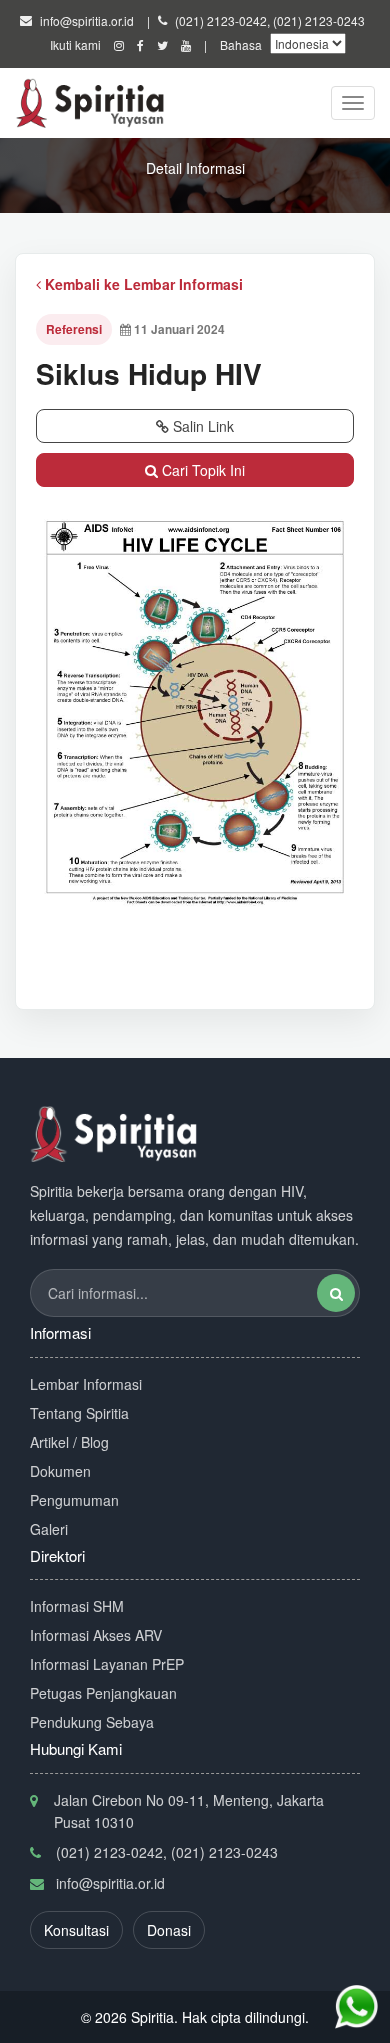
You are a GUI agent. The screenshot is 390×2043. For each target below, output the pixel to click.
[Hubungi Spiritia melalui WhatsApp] (356, 2007)
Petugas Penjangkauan (103, 1693)
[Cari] (336, 1293)
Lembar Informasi (86, 1384)
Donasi (169, 1930)
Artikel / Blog (69, 1442)
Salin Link (201, 426)
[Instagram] (119, 45)
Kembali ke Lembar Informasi (142, 284)
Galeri (49, 1529)
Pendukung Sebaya (92, 1722)
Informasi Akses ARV (96, 1635)
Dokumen (60, 1471)
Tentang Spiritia (79, 1413)
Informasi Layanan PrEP (107, 1664)
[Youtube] (186, 45)
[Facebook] (140, 45)
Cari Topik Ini (201, 470)
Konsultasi (76, 1930)
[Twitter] (162, 45)
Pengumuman (74, 1500)
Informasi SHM (77, 1606)
